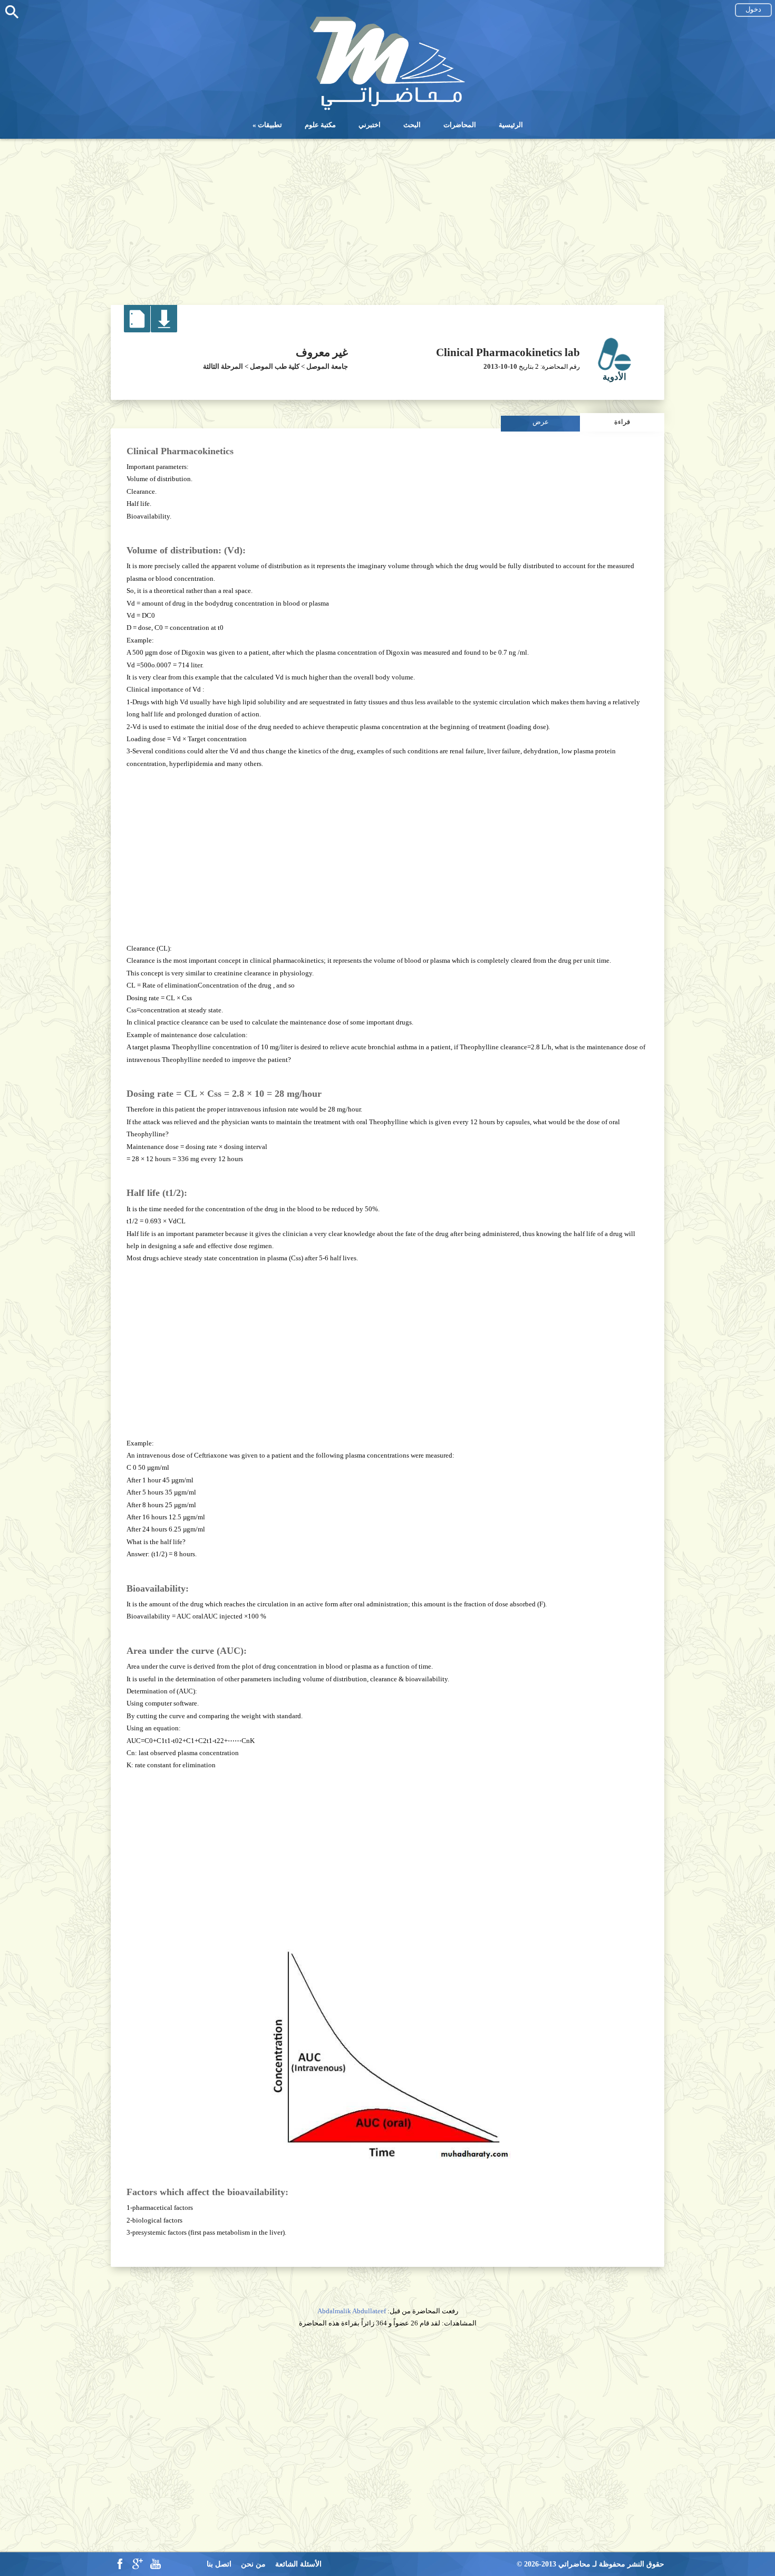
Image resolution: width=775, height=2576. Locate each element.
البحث (412, 125)
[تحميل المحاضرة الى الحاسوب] (164, 330)
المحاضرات (460, 125)
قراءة (622, 422)
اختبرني (370, 125)
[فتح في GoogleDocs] (137, 330)
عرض (541, 422)
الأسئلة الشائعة (298, 2564)
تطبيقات (270, 125)
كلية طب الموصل (275, 366)
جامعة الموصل (327, 366)
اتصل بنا (219, 2564)
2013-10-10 (500, 366)
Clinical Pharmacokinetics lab (508, 352)
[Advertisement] (387, 218)
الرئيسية (511, 125)
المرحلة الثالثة (223, 366)
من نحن (253, 2564)
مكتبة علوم (320, 125)
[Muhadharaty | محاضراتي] (387, 109)
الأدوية (614, 377)
